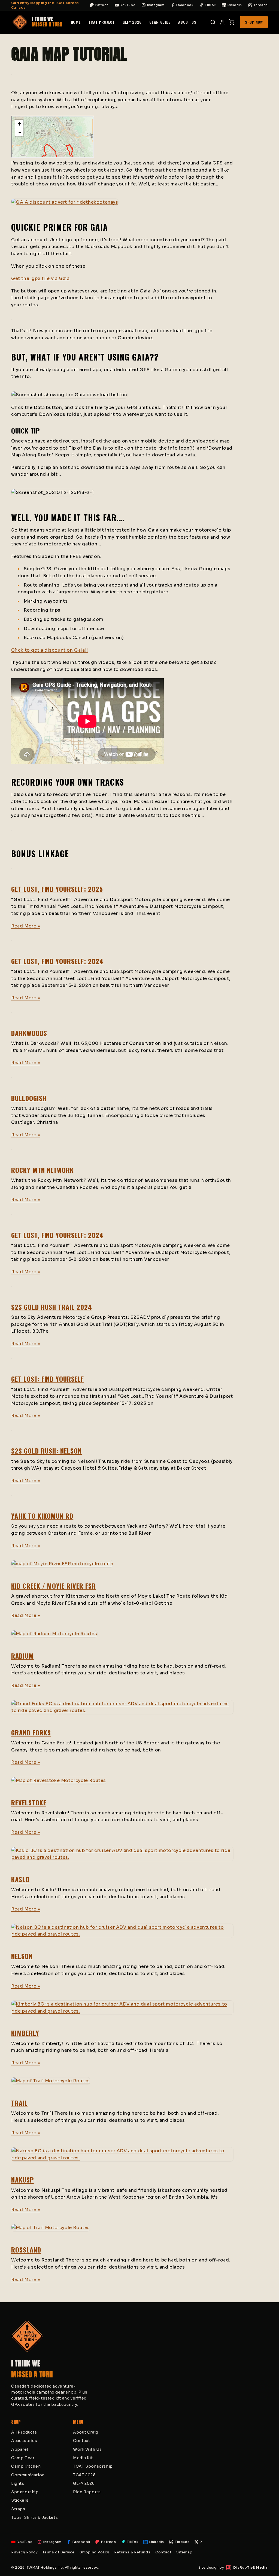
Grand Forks (31, 1732)
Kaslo (20, 1879)
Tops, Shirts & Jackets (34, 2517)
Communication (28, 2475)
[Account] (222, 22)
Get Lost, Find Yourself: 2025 (57, 889)
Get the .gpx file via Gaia (40, 278)
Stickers (20, 2500)
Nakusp (22, 2180)
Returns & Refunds (132, 2552)
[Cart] (232, 22)
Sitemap (184, 2552)
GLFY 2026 (132, 22)
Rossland (26, 2250)
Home (76, 22)
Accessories (24, 2441)
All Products (24, 2432)
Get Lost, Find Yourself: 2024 (57, 961)
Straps (18, 2509)
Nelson (22, 1956)
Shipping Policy (94, 2552)
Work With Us (87, 2449)
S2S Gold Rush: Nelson (46, 1451)
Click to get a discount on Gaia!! (50, 650)
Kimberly (25, 2033)
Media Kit (83, 2458)
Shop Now (254, 22)
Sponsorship (25, 2492)
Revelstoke (29, 1802)
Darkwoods (29, 1033)
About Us (187, 22)
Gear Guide (160, 22)
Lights (18, 2483)
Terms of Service (59, 2552)
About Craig (86, 2432)
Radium (22, 1656)
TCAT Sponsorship (93, 2466)
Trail (19, 2103)
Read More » (26, 926)
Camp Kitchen (26, 2466)
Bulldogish (29, 1098)
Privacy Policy (24, 2552)
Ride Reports (87, 2492)
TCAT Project (101, 22)
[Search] (213, 22)
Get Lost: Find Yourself (48, 1379)
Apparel (20, 2449)
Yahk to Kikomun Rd (42, 1516)
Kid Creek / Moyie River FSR (54, 1586)
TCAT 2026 (84, 2475)
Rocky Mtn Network (43, 1170)
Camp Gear (23, 2458)
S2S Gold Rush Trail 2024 (52, 1307)
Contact (81, 2441)
